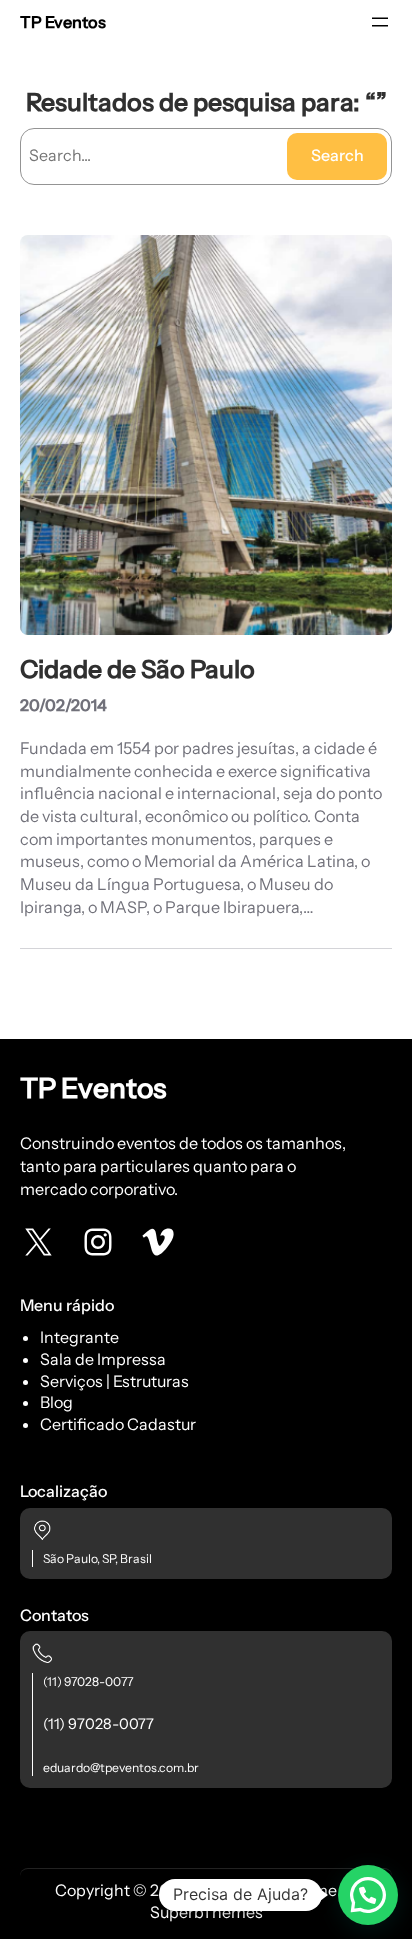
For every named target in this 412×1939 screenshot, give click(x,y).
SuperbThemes (206, 1912)
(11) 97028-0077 (88, 1681)
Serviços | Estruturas (114, 1381)
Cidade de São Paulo (137, 669)
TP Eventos (63, 22)
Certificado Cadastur (118, 1424)
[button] (368, 1895)
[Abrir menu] (380, 22)
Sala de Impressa (103, 1359)
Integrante (79, 1337)
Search (337, 155)
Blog (56, 1402)
